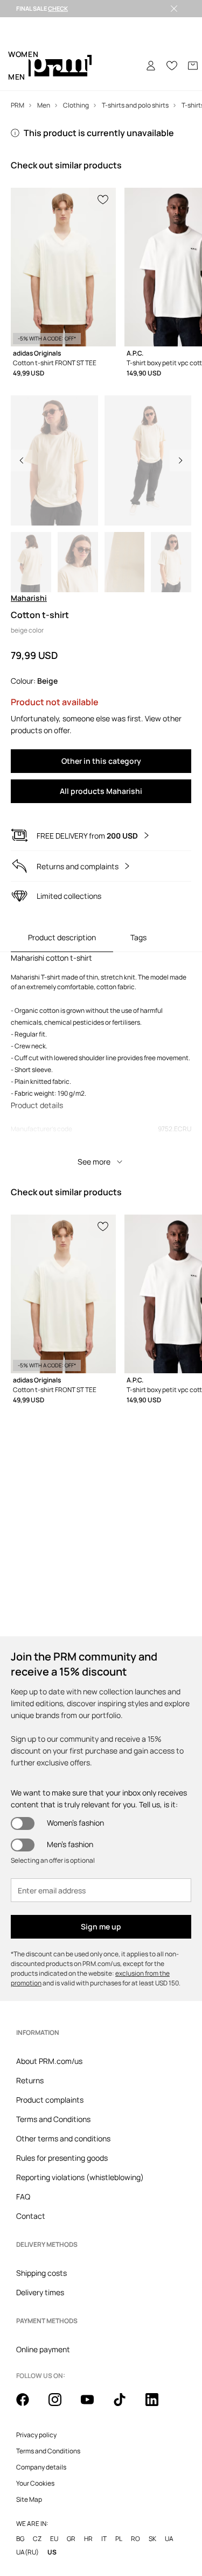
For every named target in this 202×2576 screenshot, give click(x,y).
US (52, 2552)
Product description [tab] (62, 937)
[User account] (151, 66)
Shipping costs (41, 2273)
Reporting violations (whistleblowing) (80, 2177)
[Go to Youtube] (94, 2405)
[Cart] (193, 66)
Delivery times (40, 2292)
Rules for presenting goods (62, 2158)
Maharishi (29, 598)
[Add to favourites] (103, 198)
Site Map (29, 2500)
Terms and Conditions (53, 2119)
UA (169, 2539)
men (17, 77)
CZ (37, 2539)
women (23, 54)
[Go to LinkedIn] (158, 2405)
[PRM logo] (60, 66)
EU (54, 2539)
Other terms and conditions (63, 2138)
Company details (41, 2467)
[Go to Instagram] (61, 2405)
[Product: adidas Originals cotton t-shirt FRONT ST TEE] (63, 267)
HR (88, 2539)
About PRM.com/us (49, 2061)
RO (135, 2539)
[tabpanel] (101, 1062)
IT (104, 2539)
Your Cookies (35, 2483)
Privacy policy (36, 2435)
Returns (30, 2080)
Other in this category (101, 761)
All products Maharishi (101, 791)
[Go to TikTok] (126, 2405)
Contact (31, 2216)
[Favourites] (172, 66)
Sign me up (101, 1926)
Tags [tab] (138, 937)
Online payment (43, 2349)
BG (20, 2539)
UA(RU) (27, 2552)
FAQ (23, 2197)
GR (71, 2539)
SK (152, 2539)
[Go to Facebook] (29, 2405)
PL (119, 2539)
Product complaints (50, 2100)
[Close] (174, 9)
